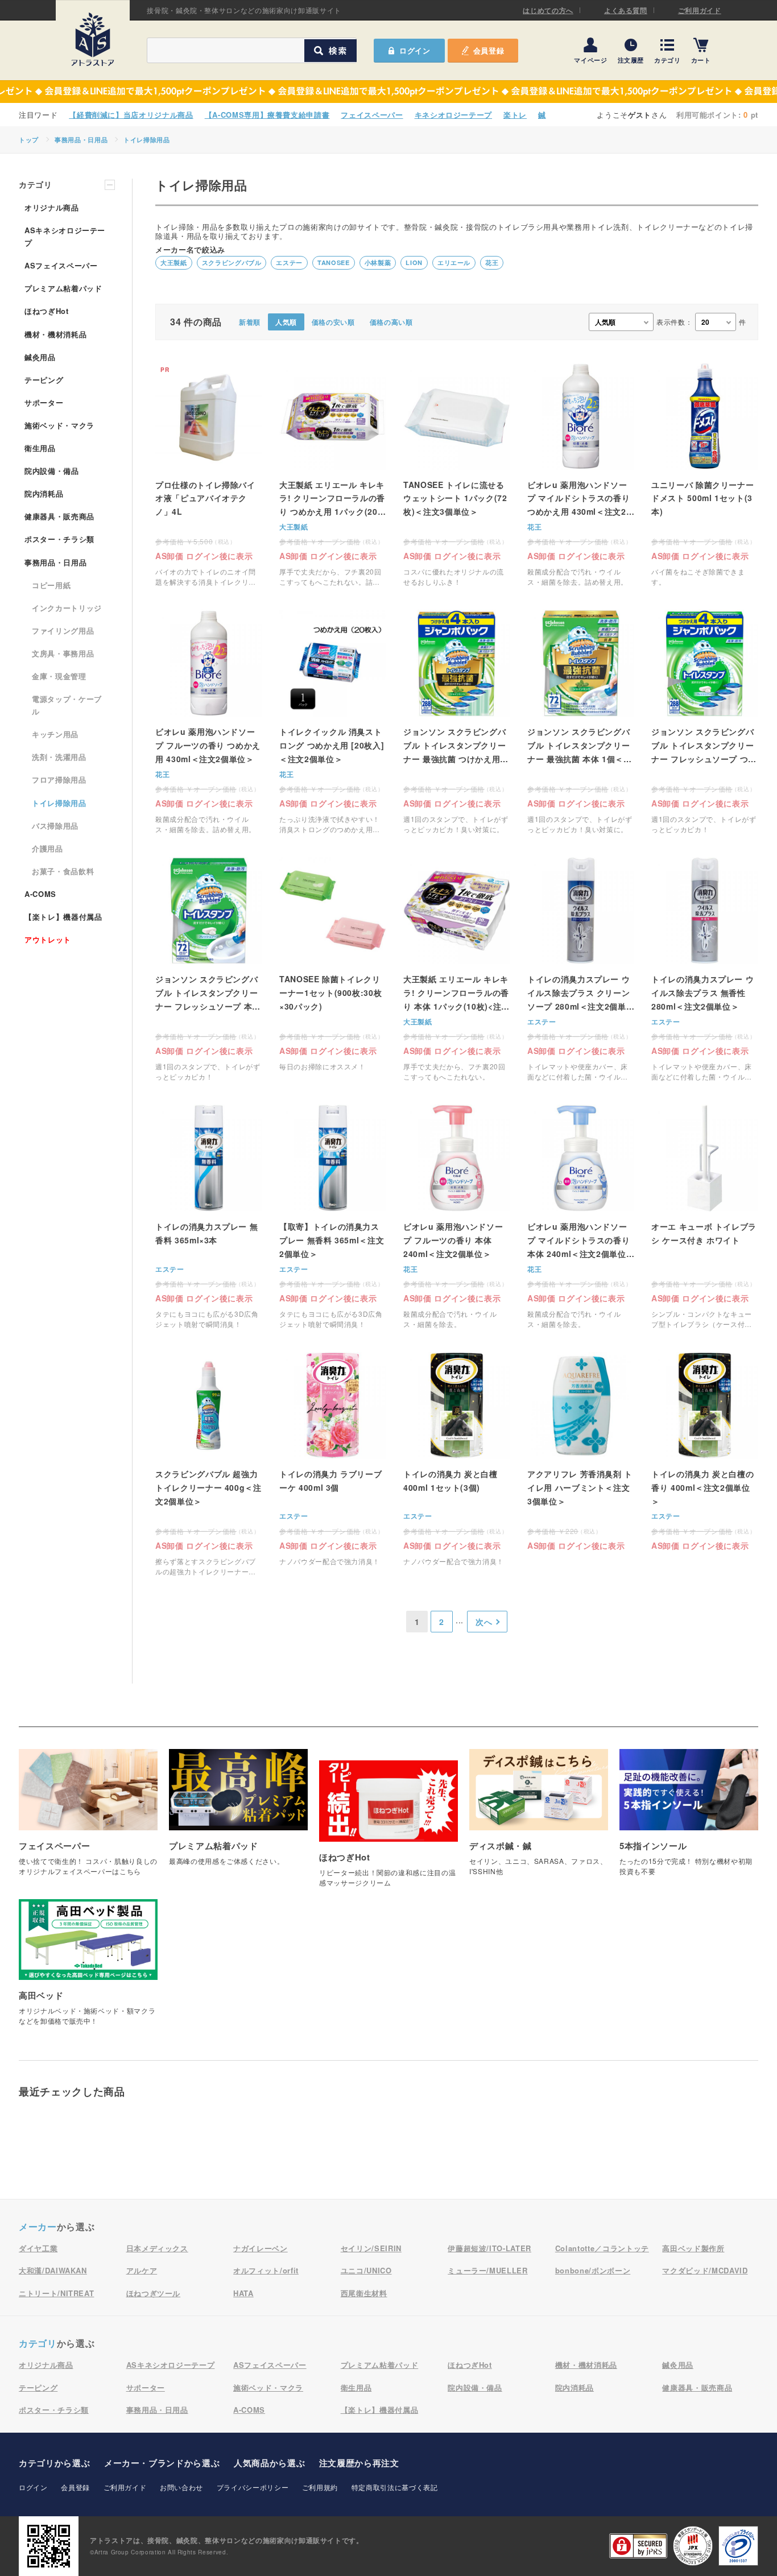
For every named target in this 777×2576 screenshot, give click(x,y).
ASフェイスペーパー (61, 265)
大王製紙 (174, 262)
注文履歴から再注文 (359, 2463)
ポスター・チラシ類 (59, 539)
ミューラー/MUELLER (487, 2270)
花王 (492, 262)
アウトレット (48, 939)
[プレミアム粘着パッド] (238, 1813)
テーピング (44, 380)
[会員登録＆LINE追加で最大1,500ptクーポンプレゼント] (388, 92)
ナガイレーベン (261, 2248)
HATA (243, 2293)
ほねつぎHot (47, 311)
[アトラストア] (93, 39)
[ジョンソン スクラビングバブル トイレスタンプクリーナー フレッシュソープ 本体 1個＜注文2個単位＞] (209, 969)
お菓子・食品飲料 (63, 871)
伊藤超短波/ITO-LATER (489, 2248)
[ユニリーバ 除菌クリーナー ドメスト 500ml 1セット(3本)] (705, 475)
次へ (484, 1622)
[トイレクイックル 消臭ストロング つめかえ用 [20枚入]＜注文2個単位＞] (333, 722)
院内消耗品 (44, 493)
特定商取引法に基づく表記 (395, 2487)
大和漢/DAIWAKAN (53, 2270)
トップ (29, 140)
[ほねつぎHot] (388, 1829)
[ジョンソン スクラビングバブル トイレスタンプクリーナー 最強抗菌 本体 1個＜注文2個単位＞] (581, 722)
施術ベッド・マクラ (59, 425)
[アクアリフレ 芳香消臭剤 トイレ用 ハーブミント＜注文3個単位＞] (581, 1451)
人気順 (286, 322)
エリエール (454, 262)
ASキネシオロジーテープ (65, 236)
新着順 (250, 322)
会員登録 (489, 50)
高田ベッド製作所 (693, 2248)
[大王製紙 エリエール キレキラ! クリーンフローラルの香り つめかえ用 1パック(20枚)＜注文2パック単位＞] (333, 475)
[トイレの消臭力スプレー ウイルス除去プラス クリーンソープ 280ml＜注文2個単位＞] (581, 969)
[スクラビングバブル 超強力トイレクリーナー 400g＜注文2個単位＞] (209, 1464)
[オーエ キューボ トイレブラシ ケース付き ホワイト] (705, 1217)
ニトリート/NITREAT (56, 2293)
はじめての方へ (548, 10)
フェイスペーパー (372, 115)
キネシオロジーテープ (454, 115)
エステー (289, 262)
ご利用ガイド (700, 10)
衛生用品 (40, 448)
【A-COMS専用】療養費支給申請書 (267, 115)
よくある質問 (626, 10)
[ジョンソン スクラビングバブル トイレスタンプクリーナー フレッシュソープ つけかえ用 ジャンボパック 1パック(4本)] (705, 722)
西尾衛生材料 (364, 2293)
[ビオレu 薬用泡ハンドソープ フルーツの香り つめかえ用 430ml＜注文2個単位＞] (209, 722)
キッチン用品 (55, 734)
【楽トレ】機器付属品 (63, 917)
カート (701, 59)
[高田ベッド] (88, 1968)
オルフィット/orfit (266, 2270)
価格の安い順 (333, 322)
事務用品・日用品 (81, 140)
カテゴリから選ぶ (54, 2463)
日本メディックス (157, 2248)
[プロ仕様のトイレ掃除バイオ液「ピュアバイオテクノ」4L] (209, 475)
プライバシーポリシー (253, 2487)
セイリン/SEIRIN (371, 2248)
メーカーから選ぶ (162, 2463)
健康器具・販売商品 (59, 516)
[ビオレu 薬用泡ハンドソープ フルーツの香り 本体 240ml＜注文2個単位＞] (457, 1217)
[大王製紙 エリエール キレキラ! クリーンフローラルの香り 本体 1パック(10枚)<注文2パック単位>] (457, 969)
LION (414, 262)
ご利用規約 (320, 2487)
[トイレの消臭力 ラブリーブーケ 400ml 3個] (333, 1464)
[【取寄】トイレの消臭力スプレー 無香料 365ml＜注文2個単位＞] (333, 1217)
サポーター (44, 402)
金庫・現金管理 (59, 676)
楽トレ (515, 115)
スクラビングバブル (232, 262)
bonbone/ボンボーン (593, 2270)
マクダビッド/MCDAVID (705, 2270)
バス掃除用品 (55, 826)
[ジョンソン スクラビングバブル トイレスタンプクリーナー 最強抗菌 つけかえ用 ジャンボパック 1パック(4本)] (457, 722)
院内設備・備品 (52, 471)
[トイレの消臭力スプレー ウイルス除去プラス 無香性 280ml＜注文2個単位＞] (705, 969)
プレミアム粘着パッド (63, 288)
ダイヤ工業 (38, 2248)
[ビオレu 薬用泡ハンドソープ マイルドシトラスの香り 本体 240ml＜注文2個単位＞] (581, 1217)
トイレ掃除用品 (147, 140)
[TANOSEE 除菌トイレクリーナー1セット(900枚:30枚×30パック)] (333, 969)
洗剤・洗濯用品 (59, 757)
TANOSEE (334, 262)
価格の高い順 (391, 322)
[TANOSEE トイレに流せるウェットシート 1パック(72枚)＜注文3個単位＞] (457, 475)
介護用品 (47, 848)
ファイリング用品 (63, 630)
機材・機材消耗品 (55, 334)
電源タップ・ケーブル (67, 705)
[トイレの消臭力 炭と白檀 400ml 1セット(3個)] (457, 1464)
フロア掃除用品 (59, 780)
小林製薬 (378, 262)
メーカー (38, 2226)
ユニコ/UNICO (366, 2270)
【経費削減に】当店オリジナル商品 (131, 115)
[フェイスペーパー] (88, 1818)
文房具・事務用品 (63, 653)
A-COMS (40, 894)
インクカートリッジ (67, 608)
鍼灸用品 (40, 357)
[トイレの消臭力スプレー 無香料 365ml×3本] (209, 1217)
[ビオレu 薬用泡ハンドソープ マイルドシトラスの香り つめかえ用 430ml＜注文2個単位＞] (581, 475)
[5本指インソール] (689, 1818)
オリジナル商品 (52, 207)
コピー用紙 (51, 585)
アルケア (142, 2270)
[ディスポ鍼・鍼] (539, 1818)
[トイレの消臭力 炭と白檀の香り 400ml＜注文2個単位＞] (705, 1451)
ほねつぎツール (154, 2293)
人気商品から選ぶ (269, 2463)
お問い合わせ (181, 2487)
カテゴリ (668, 59)
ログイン (33, 2487)
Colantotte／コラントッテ (602, 2248)
